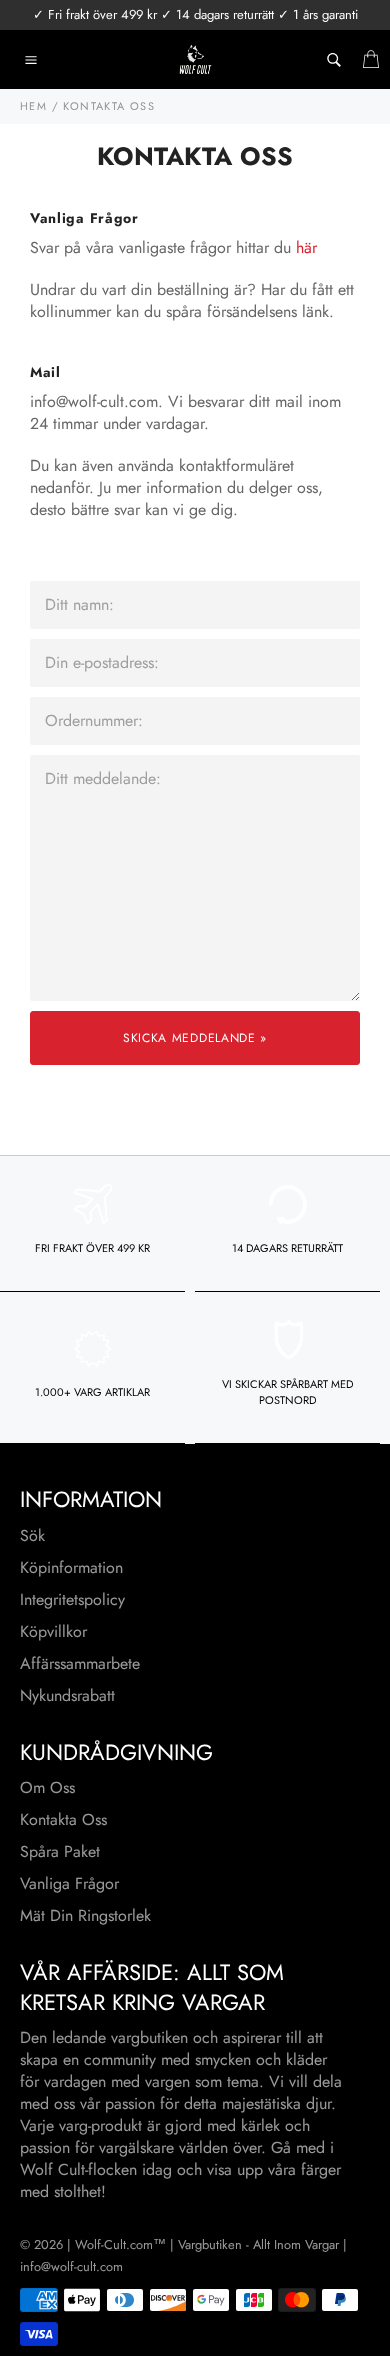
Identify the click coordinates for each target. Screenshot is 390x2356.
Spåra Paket (60, 1851)
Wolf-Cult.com (114, 2244)
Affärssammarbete (80, 1663)
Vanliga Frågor (69, 1883)
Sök (32, 1535)
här (306, 247)
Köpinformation (71, 1567)
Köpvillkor (53, 1631)
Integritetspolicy (72, 1599)
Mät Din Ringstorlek (85, 1915)
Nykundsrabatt (67, 1695)
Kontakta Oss (63, 1819)
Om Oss (47, 1787)
